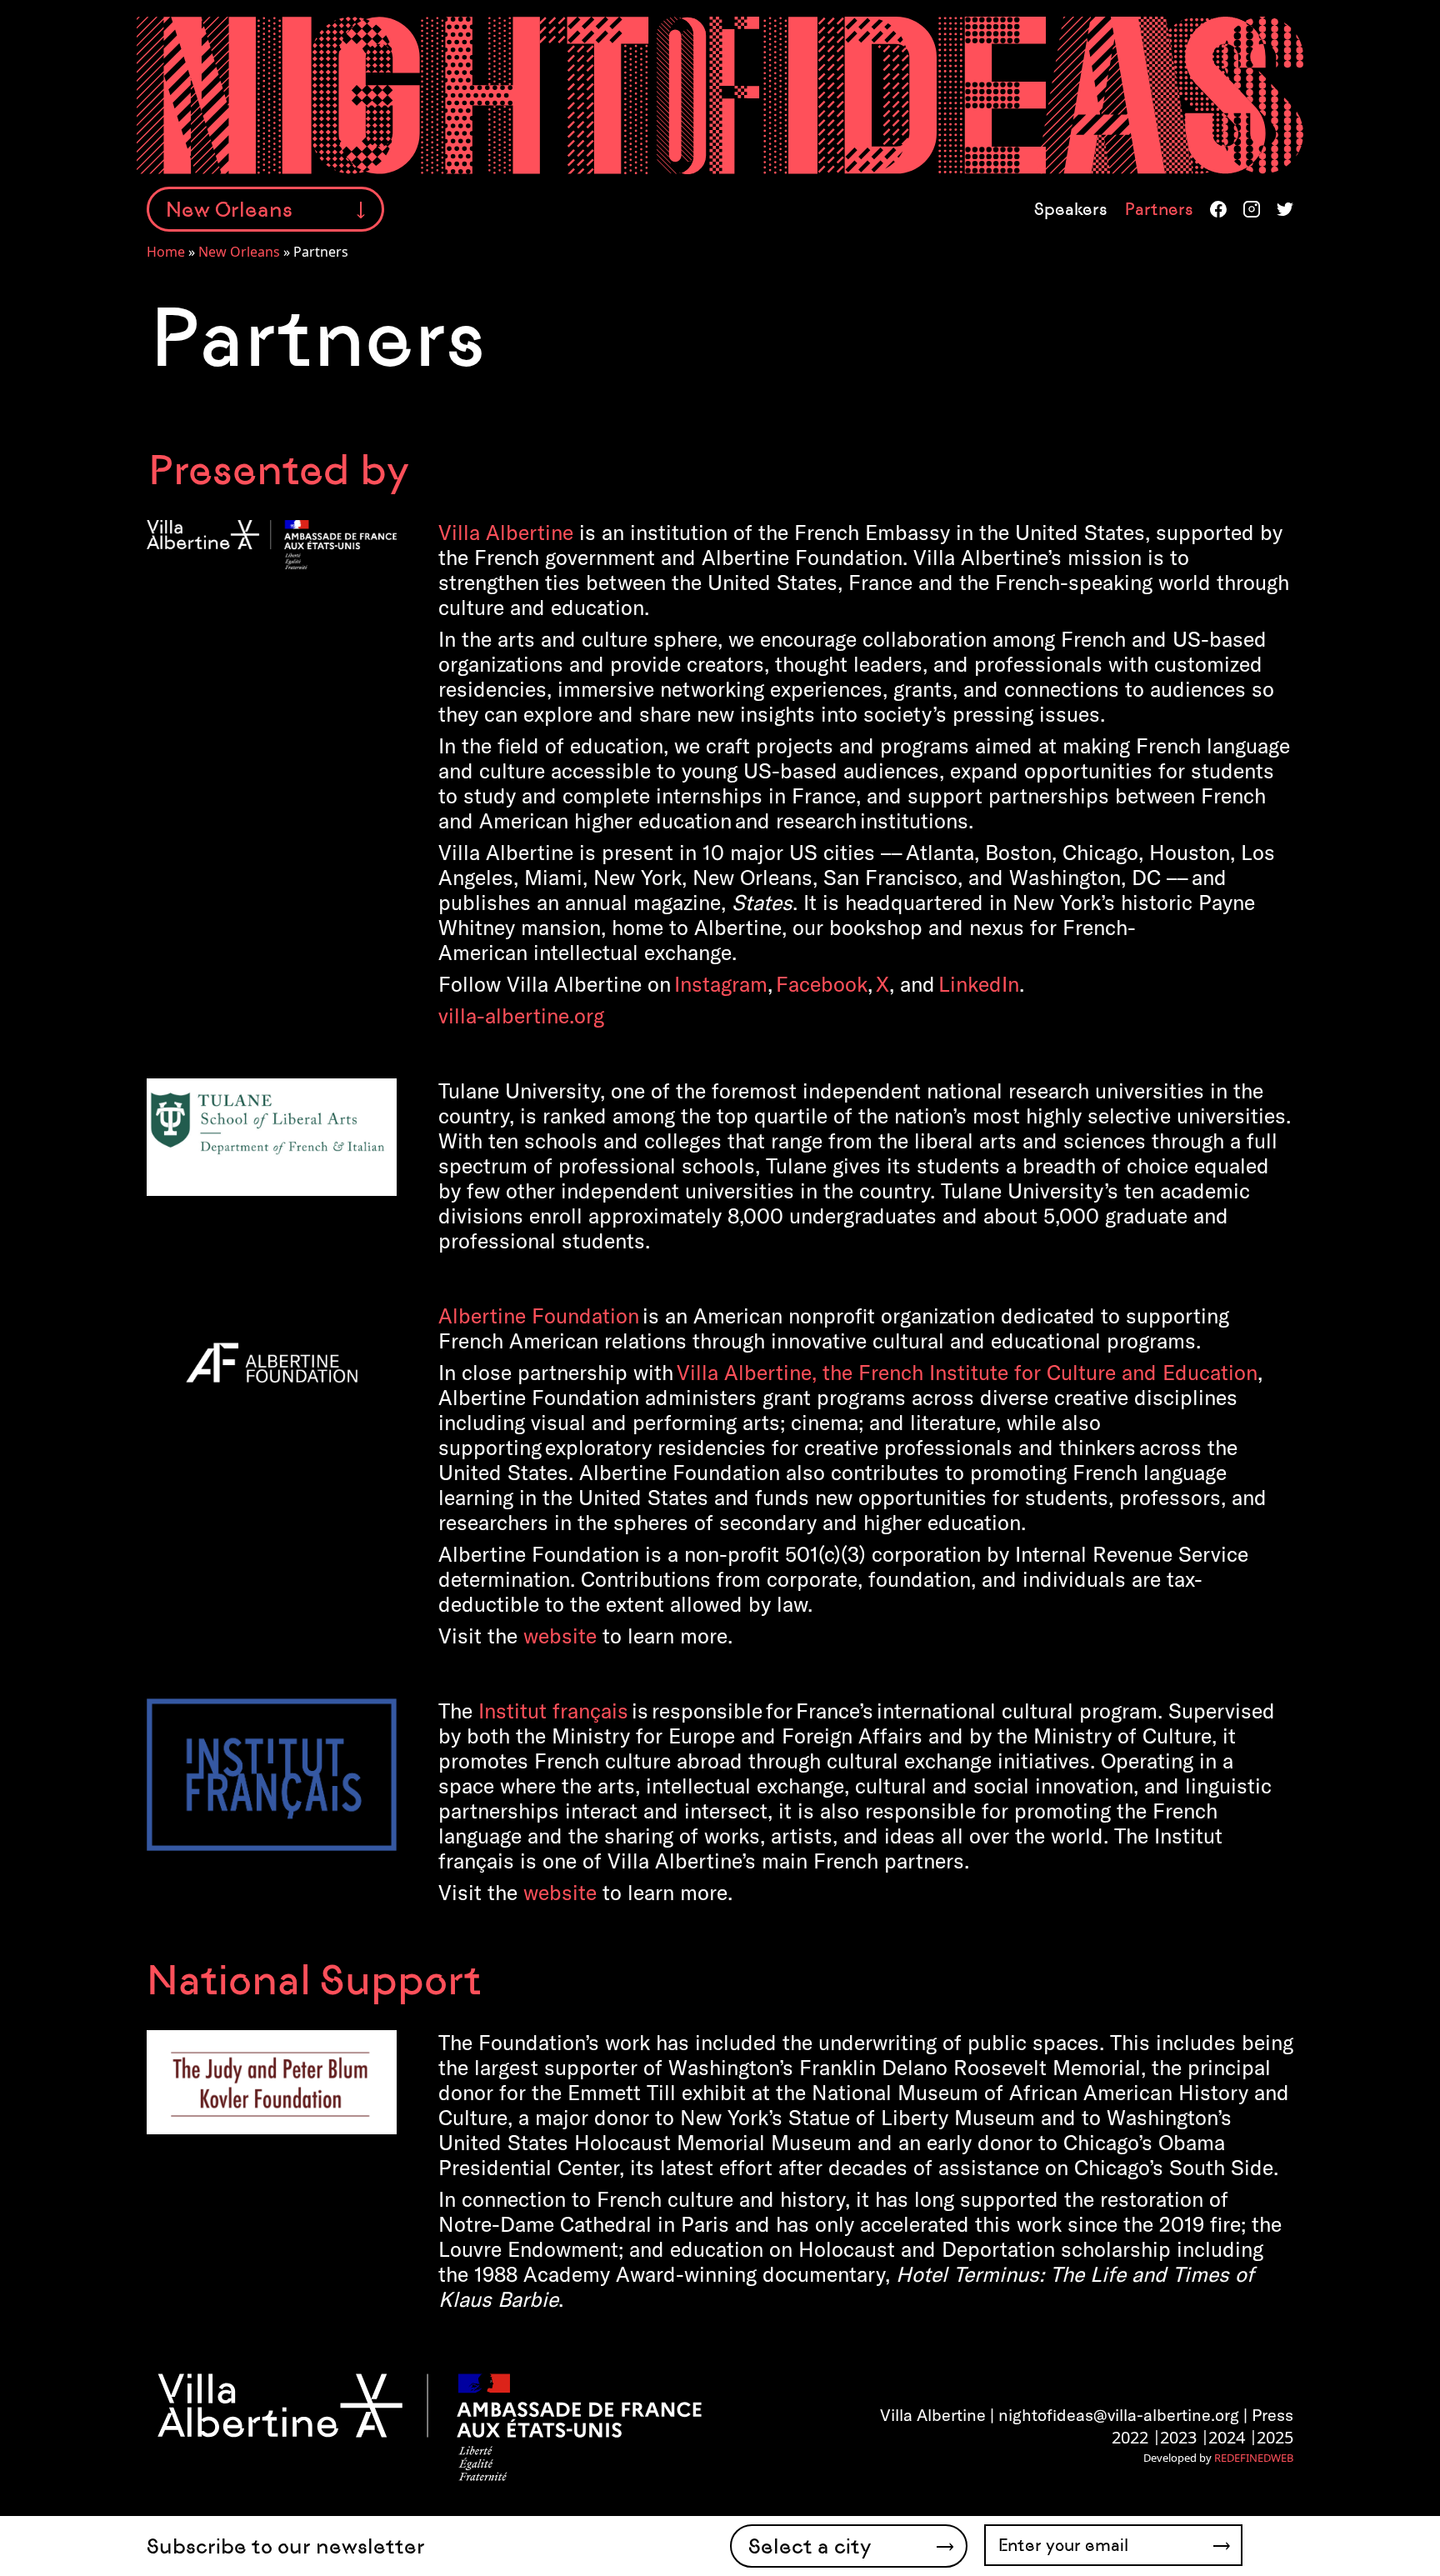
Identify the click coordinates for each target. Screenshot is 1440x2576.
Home (166, 252)
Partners (1159, 209)
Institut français (553, 1711)
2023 (1178, 2437)
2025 (1275, 2437)
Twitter (1285, 209)
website (560, 1636)
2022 (1130, 2437)
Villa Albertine (506, 532)
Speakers (1071, 209)
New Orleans (239, 252)
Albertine (539, 1316)
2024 (1227, 2437)
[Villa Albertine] (428, 2426)
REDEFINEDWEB (1254, 2458)
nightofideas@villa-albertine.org (1119, 2415)
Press (1272, 2415)
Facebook (1218, 209)
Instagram (1252, 209)
